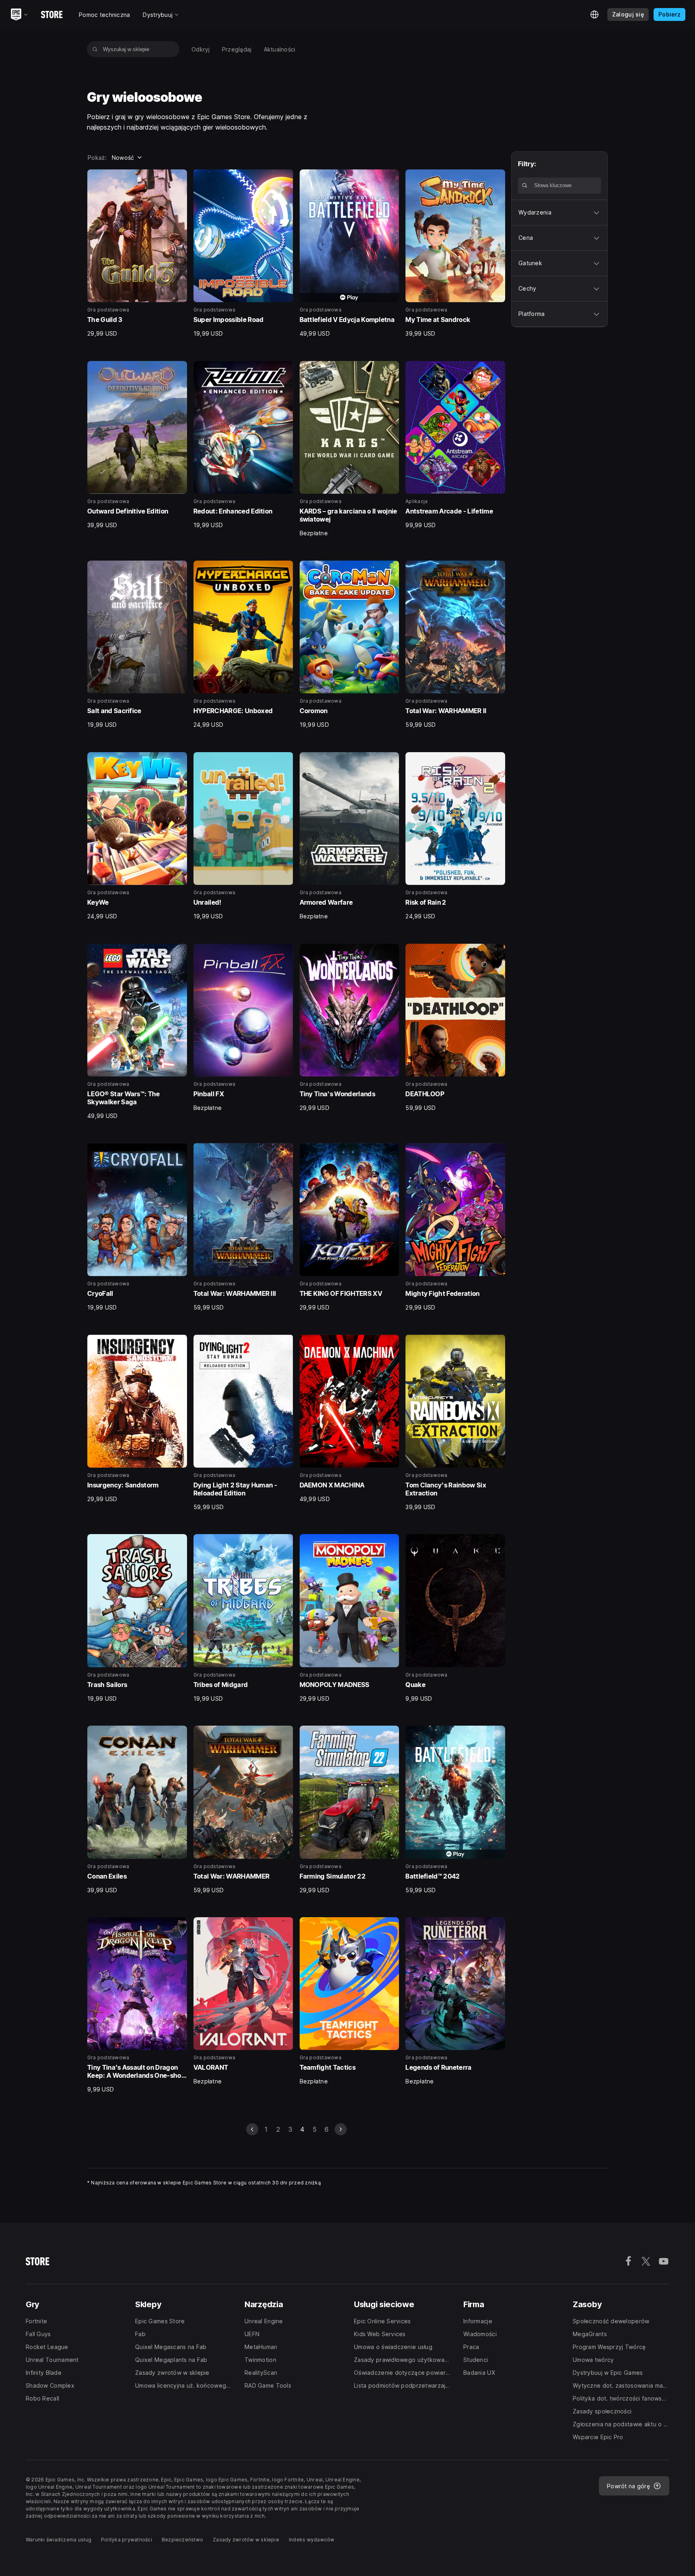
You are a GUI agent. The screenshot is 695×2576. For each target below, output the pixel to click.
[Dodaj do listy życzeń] (178, 178)
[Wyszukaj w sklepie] (95, 49)
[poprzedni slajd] (252, 2129)
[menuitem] (201, 49)
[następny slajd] (341, 2129)
